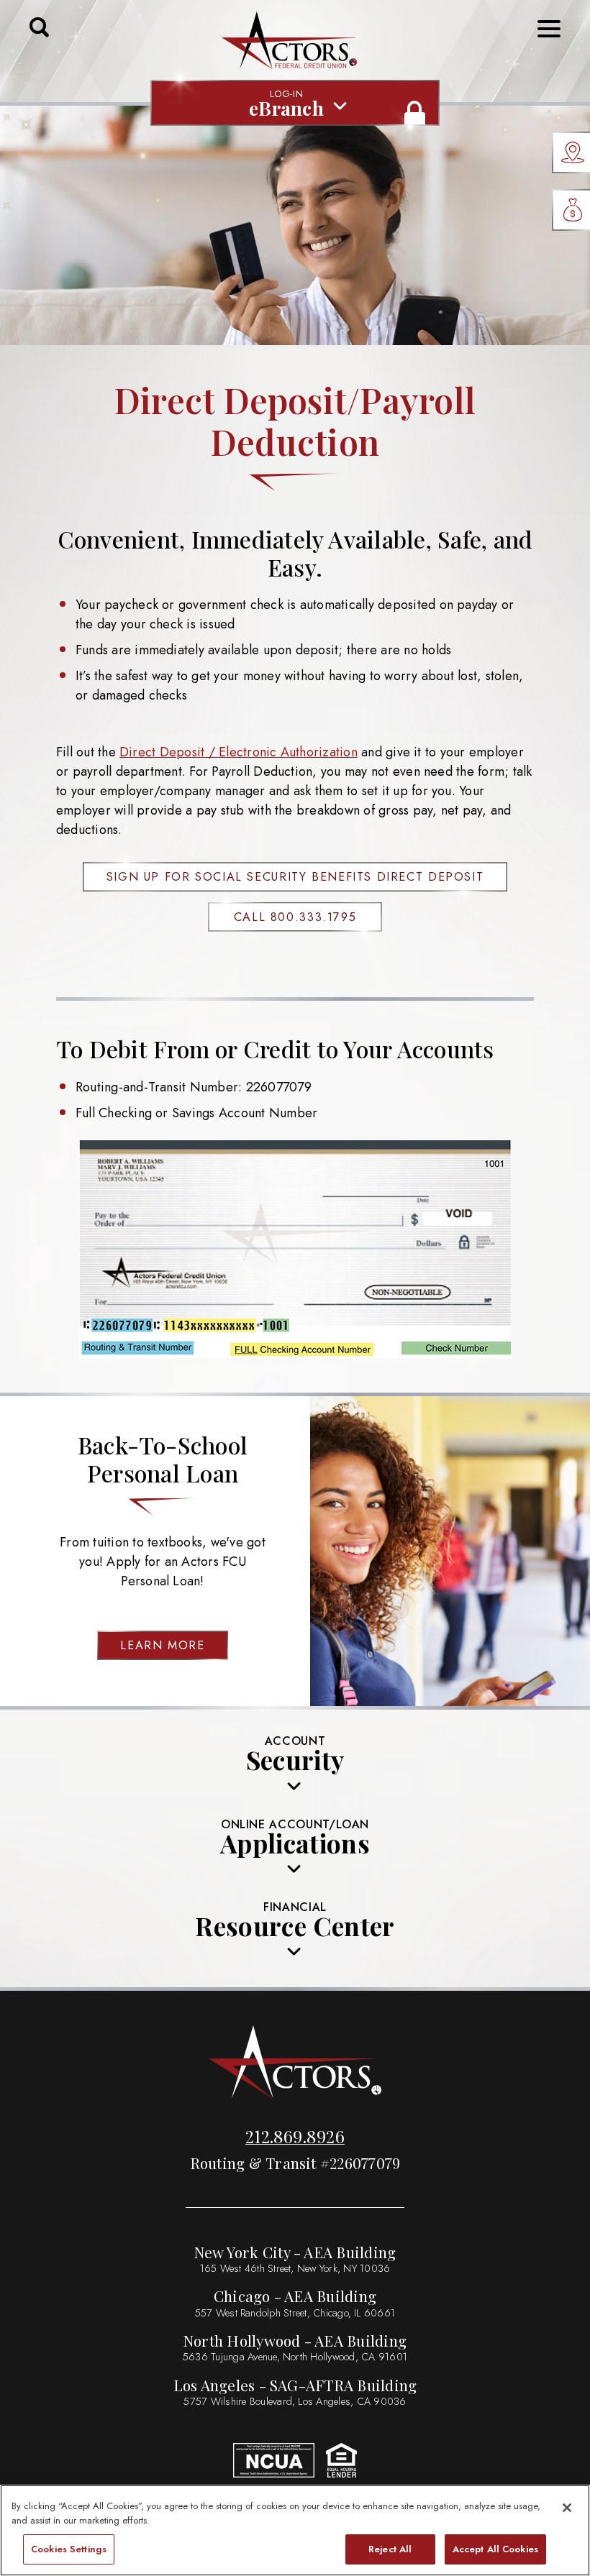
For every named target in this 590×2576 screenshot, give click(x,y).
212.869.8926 (295, 2136)
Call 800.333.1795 (295, 917)
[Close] (567, 2508)
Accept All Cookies (495, 2549)
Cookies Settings (69, 2549)
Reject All (390, 2549)
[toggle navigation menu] (543, 29)
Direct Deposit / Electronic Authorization (239, 752)
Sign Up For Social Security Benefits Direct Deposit (295, 877)
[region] (295, 2530)
